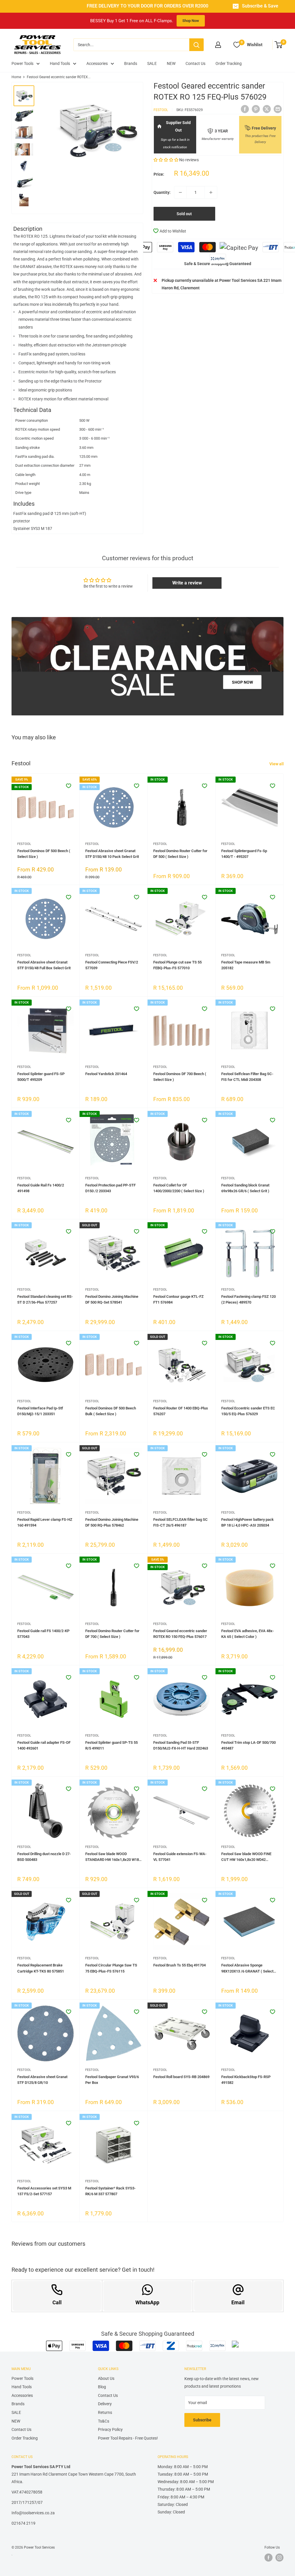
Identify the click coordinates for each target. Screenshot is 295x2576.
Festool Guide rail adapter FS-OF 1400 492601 (44, 1745)
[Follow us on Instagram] (279, 2558)
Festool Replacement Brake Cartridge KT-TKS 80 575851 (41, 1968)
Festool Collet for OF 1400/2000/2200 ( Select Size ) (179, 1188)
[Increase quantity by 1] (211, 192)
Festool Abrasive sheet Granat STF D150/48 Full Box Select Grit (44, 965)
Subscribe (202, 2420)
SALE (152, 63)
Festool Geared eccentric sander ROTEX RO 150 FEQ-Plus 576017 (180, 1634)
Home (16, 77)
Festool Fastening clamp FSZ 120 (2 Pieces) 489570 (248, 1299)
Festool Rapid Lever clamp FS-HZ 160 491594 (45, 1522)
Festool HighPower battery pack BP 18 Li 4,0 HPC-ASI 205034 (247, 1522)
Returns (105, 2412)
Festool (161, 110)
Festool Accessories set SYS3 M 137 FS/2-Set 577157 (44, 2191)
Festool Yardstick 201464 (106, 1074)
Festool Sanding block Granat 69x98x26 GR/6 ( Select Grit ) (245, 1188)
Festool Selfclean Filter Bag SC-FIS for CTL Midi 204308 (247, 1077)
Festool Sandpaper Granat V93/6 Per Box (112, 2080)
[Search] (196, 45)
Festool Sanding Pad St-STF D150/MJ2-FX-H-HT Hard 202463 (181, 1745)
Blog (102, 2387)
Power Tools (22, 63)
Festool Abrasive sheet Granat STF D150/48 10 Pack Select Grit (112, 854)
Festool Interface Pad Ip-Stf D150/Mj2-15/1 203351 (40, 1411)
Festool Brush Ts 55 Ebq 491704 (179, 1965)
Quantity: (162, 192)
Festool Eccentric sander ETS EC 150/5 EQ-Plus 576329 (248, 1411)
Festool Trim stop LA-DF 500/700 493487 (248, 1745)
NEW (171, 63)
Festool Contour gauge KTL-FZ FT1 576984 (178, 1299)
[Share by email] (278, 109)
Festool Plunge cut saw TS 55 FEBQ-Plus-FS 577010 (177, 965)
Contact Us (195, 63)
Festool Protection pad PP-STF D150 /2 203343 (110, 1188)
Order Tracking (229, 63)
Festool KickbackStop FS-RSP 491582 (246, 2080)
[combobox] (131, 45)
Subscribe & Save (260, 6)
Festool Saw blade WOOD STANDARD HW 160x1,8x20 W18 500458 (112, 1857)
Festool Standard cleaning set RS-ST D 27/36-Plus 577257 (45, 1299)
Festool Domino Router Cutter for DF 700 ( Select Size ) (112, 1634)
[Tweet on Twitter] (267, 109)
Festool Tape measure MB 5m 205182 (246, 965)
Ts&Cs (104, 2421)
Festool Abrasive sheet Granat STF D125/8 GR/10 (42, 2080)
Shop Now (191, 21)
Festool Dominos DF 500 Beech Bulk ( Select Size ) (111, 1411)
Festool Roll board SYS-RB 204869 (181, 2077)
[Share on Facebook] (245, 109)
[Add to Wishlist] (69, 786)
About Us (106, 2378)
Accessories (97, 63)
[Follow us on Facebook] (268, 2558)
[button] (166, 160)
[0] (279, 45)
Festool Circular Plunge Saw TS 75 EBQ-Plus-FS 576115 (111, 1968)
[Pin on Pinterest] (256, 109)
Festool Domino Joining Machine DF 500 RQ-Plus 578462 (112, 1522)
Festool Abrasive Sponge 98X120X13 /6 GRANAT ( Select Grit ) (247, 1968)
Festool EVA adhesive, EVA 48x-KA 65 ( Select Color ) (248, 1634)
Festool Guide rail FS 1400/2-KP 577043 (43, 1634)
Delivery (105, 2404)
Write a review (187, 583)
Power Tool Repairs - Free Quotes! (128, 2438)
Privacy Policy (110, 2429)
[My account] (218, 45)
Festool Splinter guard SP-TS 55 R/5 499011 (111, 1745)
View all (277, 764)
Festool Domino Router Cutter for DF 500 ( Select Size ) (180, 854)
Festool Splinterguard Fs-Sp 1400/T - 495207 (244, 854)
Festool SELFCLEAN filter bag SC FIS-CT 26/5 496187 (180, 1522)
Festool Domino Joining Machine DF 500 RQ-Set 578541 (112, 1299)
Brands (131, 63)
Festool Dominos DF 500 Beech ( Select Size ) (44, 854)
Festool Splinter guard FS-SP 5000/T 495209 (41, 1077)
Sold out (184, 214)
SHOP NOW (242, 682)
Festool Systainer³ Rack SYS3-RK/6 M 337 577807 (110, 2191)
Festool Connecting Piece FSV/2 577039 (112, 965)
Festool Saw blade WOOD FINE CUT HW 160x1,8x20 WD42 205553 (246, 1857)
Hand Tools (60, 63)
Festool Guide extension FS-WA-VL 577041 (180, 1857)
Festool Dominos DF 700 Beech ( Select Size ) (180, 1077)
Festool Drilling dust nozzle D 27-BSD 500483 (44, 1857)
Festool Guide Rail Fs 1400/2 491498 (41, 1188)
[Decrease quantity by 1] (180, 192)
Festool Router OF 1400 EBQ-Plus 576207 (181, 1411)
